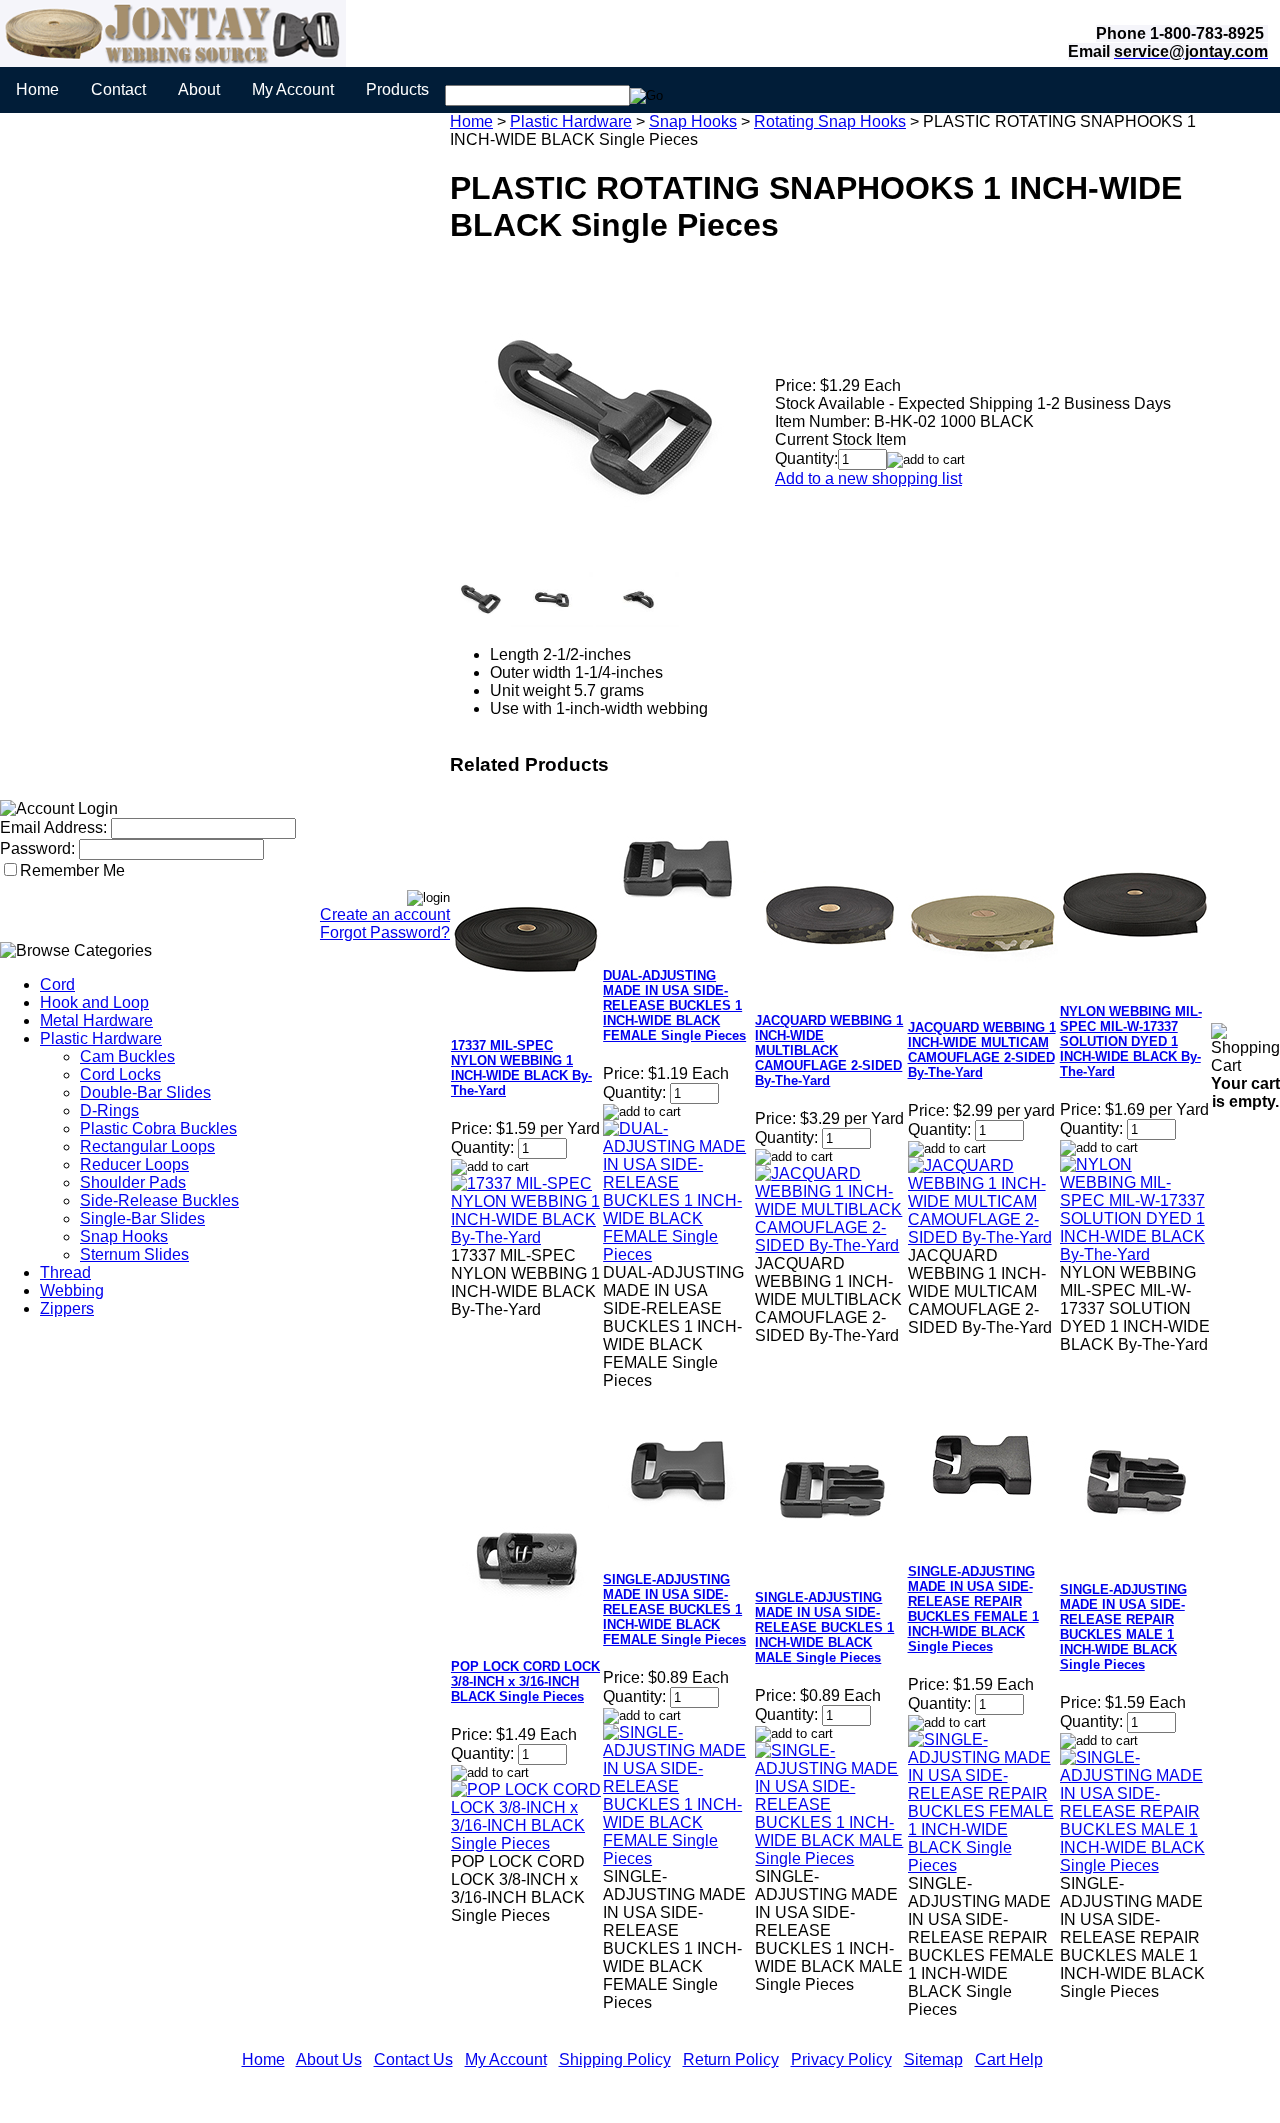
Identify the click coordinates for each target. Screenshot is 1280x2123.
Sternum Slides (134, 1254)
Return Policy (731, 2059)
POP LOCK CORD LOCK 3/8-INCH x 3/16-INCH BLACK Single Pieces (525, 1681)
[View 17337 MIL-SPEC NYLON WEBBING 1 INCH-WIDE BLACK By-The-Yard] (526, 1237)
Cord (57, 984)
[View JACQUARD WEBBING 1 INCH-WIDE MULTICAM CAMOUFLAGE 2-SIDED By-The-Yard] (983, 1237)
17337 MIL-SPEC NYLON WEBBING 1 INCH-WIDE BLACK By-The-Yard (521, 1068)
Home (37, 89)
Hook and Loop (94, 1002)
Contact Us (413, 2059)
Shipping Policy (615, 2059)
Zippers (67, 1308)
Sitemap (933, 2059)
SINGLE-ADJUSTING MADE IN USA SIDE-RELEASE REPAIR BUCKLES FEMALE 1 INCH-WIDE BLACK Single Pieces (973, 1609)
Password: (37, 848)
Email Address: (53, 827)
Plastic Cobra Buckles (158, 1128)
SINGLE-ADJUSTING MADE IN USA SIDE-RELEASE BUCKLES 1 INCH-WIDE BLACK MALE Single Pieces (824, 1627)
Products (397, 89)
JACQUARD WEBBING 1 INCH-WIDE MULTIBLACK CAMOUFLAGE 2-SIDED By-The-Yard (829, 1050)
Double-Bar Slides (145, 1092)
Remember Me (72, 870)
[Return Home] (173, 61)
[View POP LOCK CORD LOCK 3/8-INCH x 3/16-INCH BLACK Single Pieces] (526, 1843)
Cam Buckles (127, 1056)
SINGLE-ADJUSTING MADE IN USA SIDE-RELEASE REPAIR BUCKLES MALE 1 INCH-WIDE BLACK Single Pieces (1123, 1627)
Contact (118, 89)
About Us (329, 2059)
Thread (65, 1272)
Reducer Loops (134, 1164)
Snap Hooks (124, 1236)
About (199, 89)
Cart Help (1009, 2059)
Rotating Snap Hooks (830, 121)
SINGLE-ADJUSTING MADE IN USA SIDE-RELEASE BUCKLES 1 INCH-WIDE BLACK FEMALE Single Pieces (674, 1609)
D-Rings (109, 1110)
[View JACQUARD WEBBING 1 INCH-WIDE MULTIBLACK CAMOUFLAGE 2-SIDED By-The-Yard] (830, 1245)
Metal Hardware (96, 1020)
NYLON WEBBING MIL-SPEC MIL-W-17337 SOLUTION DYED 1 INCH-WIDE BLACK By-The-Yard (1131, 1041)
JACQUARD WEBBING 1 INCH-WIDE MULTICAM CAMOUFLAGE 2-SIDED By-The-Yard (982, 1050)
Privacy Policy (841, 2059)
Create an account (385, 914)
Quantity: (806, 458)
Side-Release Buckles (159, 1200)
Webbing (72, 1290)
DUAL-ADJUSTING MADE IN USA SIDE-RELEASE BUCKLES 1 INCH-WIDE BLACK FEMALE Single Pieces (674, 1005)
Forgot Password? (385, 932)
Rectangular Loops (147, 1146)
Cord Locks (120, 1074)
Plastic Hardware (101, 1038)
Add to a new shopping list (868, 478)
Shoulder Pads (133, 1182)
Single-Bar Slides (142, 1218)
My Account (293, 89)
